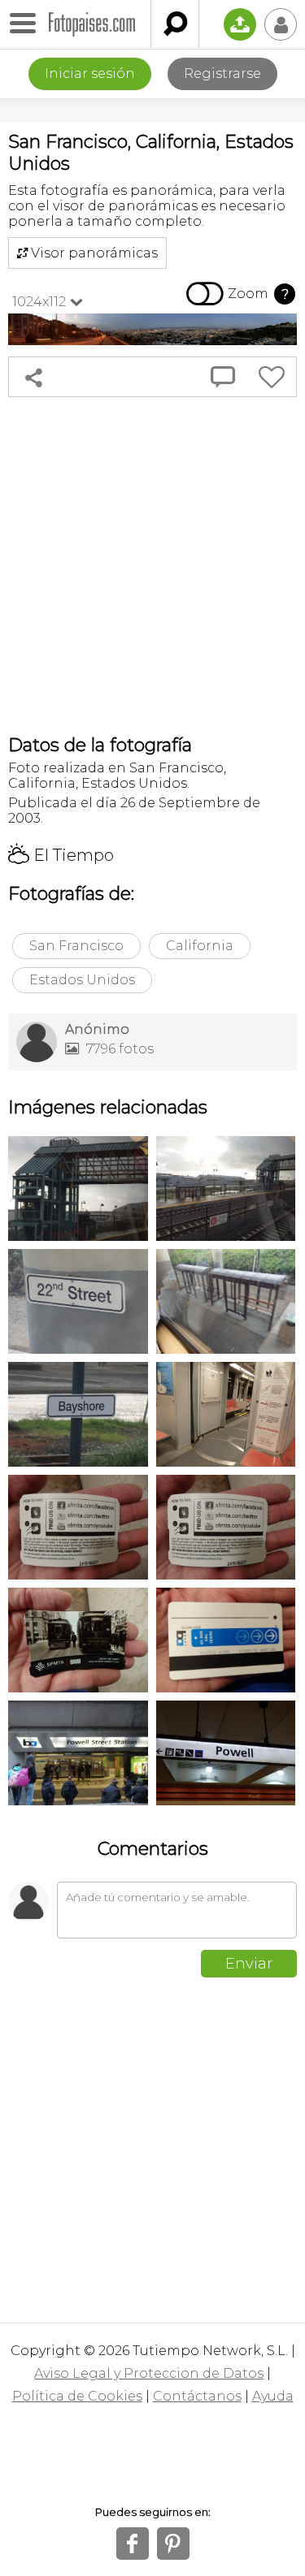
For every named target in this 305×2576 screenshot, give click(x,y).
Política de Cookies (77, 2396)
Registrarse (222, 73)
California (200, 946)
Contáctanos (197, 2396)
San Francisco (76, 946)
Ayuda (273, 2396)
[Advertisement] (152, 566)
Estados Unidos (82, 980)
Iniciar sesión (90, 73)
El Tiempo (61, 855)
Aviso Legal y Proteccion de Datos (149, 2373)
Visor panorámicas (87, 253)
